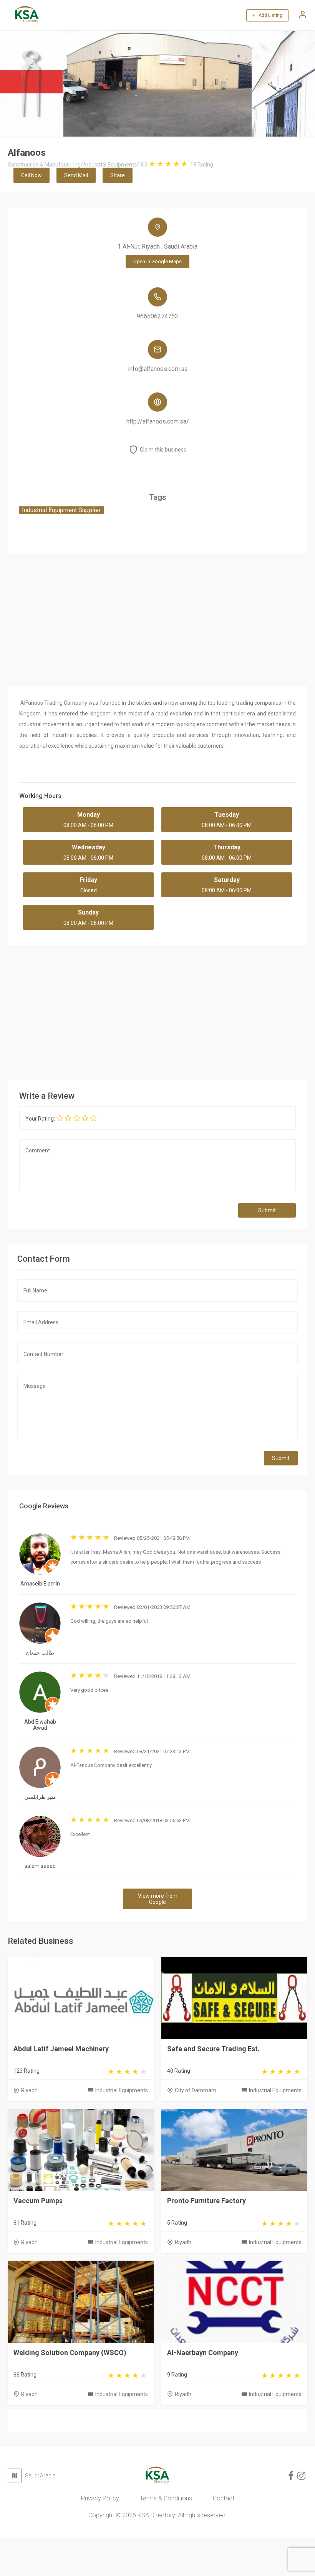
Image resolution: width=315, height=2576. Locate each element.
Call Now (31, 175)
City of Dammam (196, 2090)
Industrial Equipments (122, 2090)
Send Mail (76, 175)
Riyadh (29, 2090)
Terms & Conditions (166, 2498)
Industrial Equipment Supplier (61, 510)
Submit (267, 1210)
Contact (224, 2498)
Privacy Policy (100, 2498)
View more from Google (158, 1899)
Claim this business (163, 450)
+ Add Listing (267, 15)
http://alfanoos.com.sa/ (158, 421)
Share (118, 175)
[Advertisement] (157, 1010)
